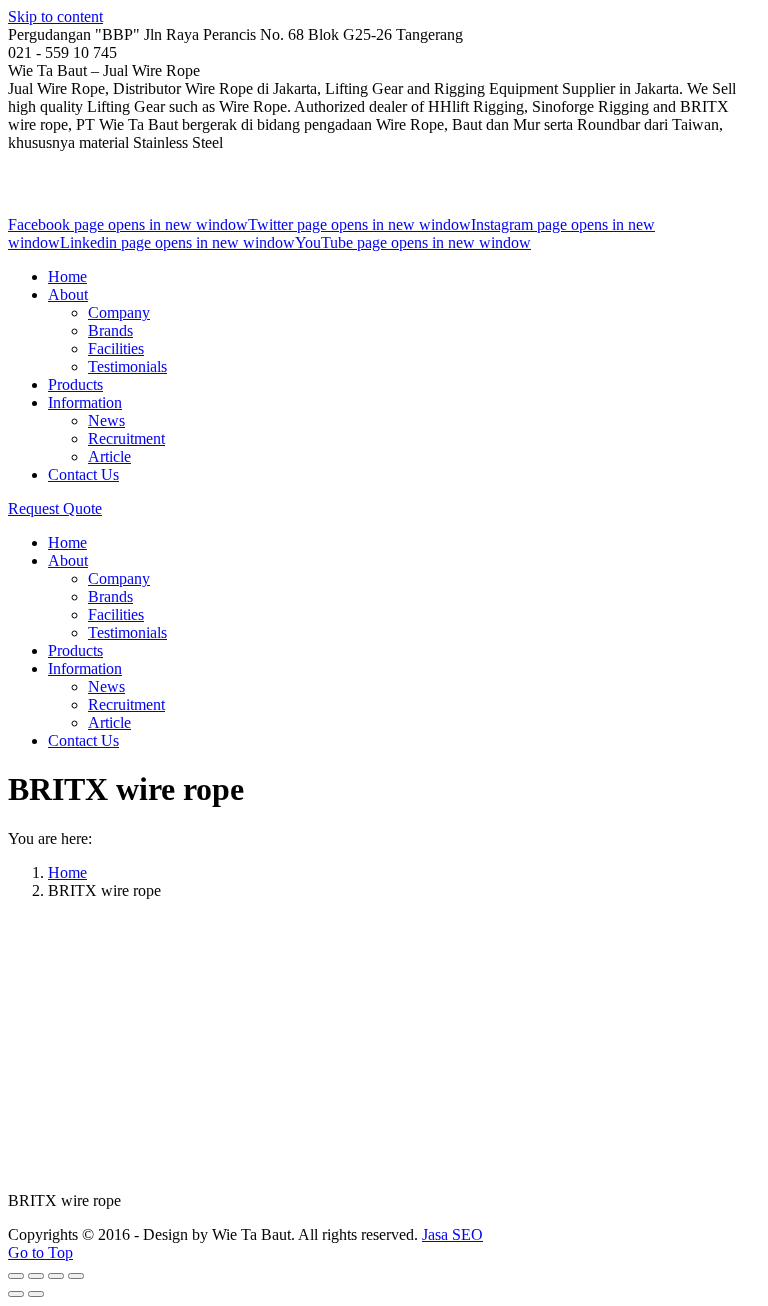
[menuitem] (67, 276)
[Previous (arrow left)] (16, 1294)
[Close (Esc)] (16, 1276)
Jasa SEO (452, 1234)
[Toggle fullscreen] (56, 1276)
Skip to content (55, 16)
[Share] (36, 1276)
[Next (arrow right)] (36, 1294)
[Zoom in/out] (76, 1276)
